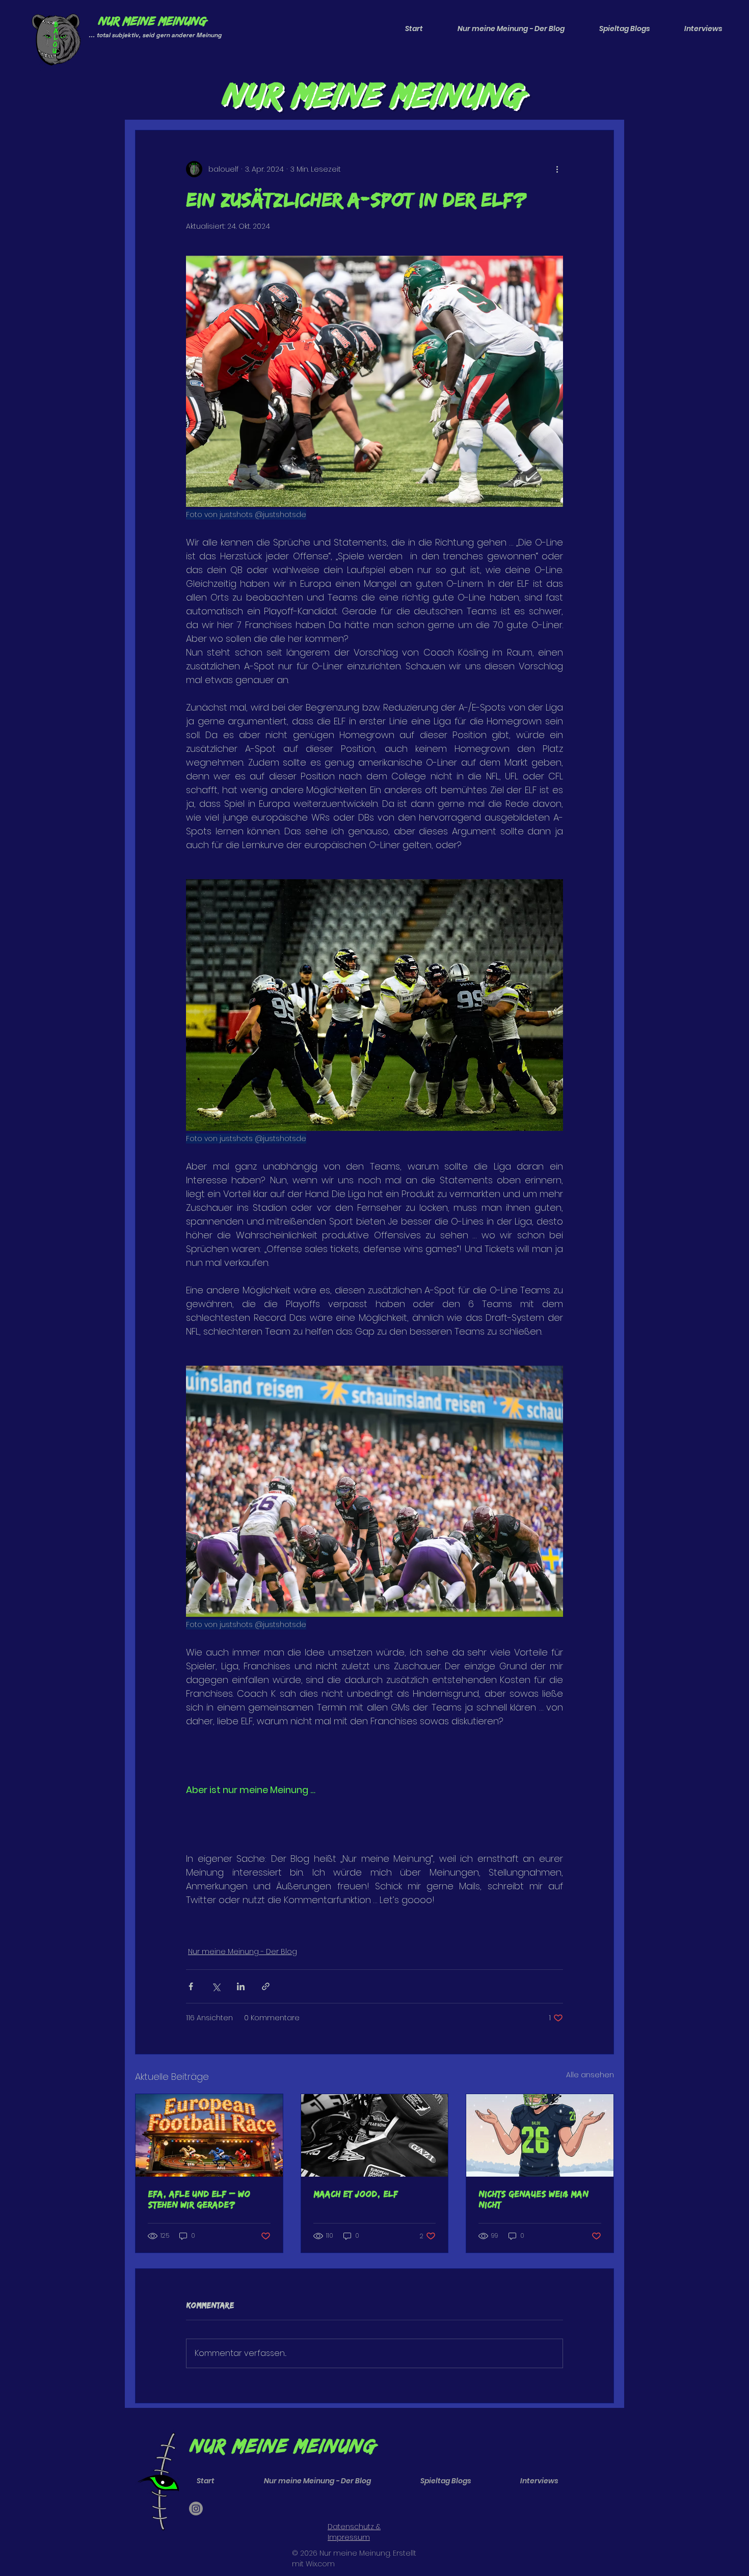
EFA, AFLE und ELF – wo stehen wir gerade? (199, 2199)
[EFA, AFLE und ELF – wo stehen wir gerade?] (209, 2135)
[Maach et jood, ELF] (375, 2135)
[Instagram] (196, 2509)
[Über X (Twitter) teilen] (216, 1986)
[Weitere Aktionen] (557, 169)
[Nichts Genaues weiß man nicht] (540, 2135)
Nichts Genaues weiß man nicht (533, 2199)
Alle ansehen (590, 2075)
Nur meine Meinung (152, 20)
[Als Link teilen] (266, 1986)
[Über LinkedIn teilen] (241, 1986)
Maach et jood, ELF (356, 2194)
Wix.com (320, 2564)
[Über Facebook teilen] (191, 1986)
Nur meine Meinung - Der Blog (243, 1951)
